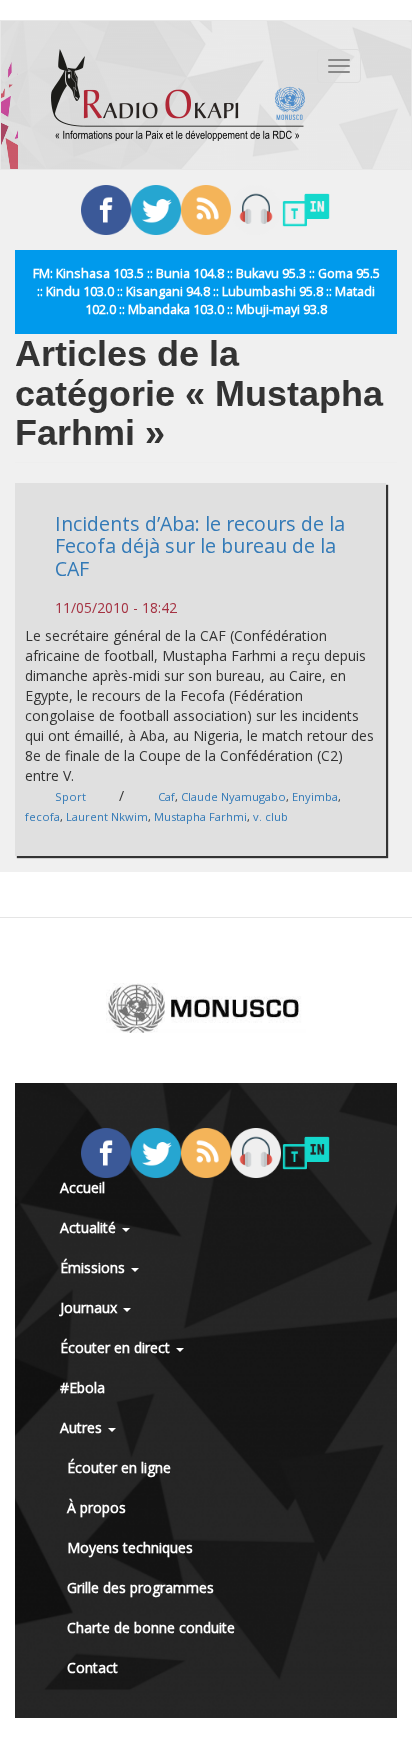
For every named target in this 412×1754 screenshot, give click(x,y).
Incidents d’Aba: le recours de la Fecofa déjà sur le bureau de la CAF (200, 546)
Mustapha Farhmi (200, 816)
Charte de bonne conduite (151, 1627)
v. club (270, 816)
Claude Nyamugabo (233, 796)
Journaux (90, 1307)
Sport (70, 796)
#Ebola (82, 1387)
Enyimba (315, 796)
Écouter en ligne (119, 1467)
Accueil (82, 1187)
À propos (96, 1507)
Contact (92, 1667)
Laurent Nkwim (107, 816)
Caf (166, 796)
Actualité (90, 1227)
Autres (83, 1427)
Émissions (94, 1267)
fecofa (42, 816)
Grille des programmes (140, 1587)
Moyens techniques (130, 1547)
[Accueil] (178, 95)
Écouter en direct (117, 1347)
